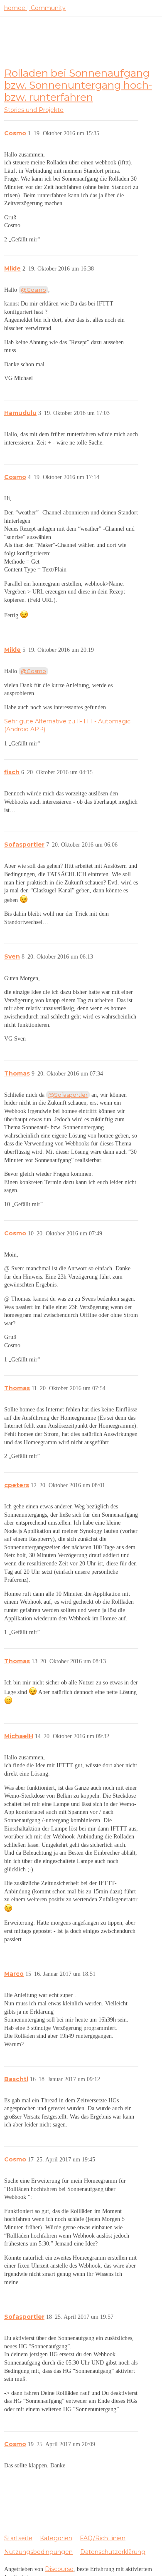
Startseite (18, 2538)
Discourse (59, 2569)
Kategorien (56, 2538)
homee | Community (35, 8)
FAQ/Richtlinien (103, 2538)
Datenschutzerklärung (113, 2552)
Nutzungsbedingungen (38, 2552)
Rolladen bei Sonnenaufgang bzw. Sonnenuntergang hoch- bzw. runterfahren (78, 85)
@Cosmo (33, 290)
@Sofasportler (68, 1095)
